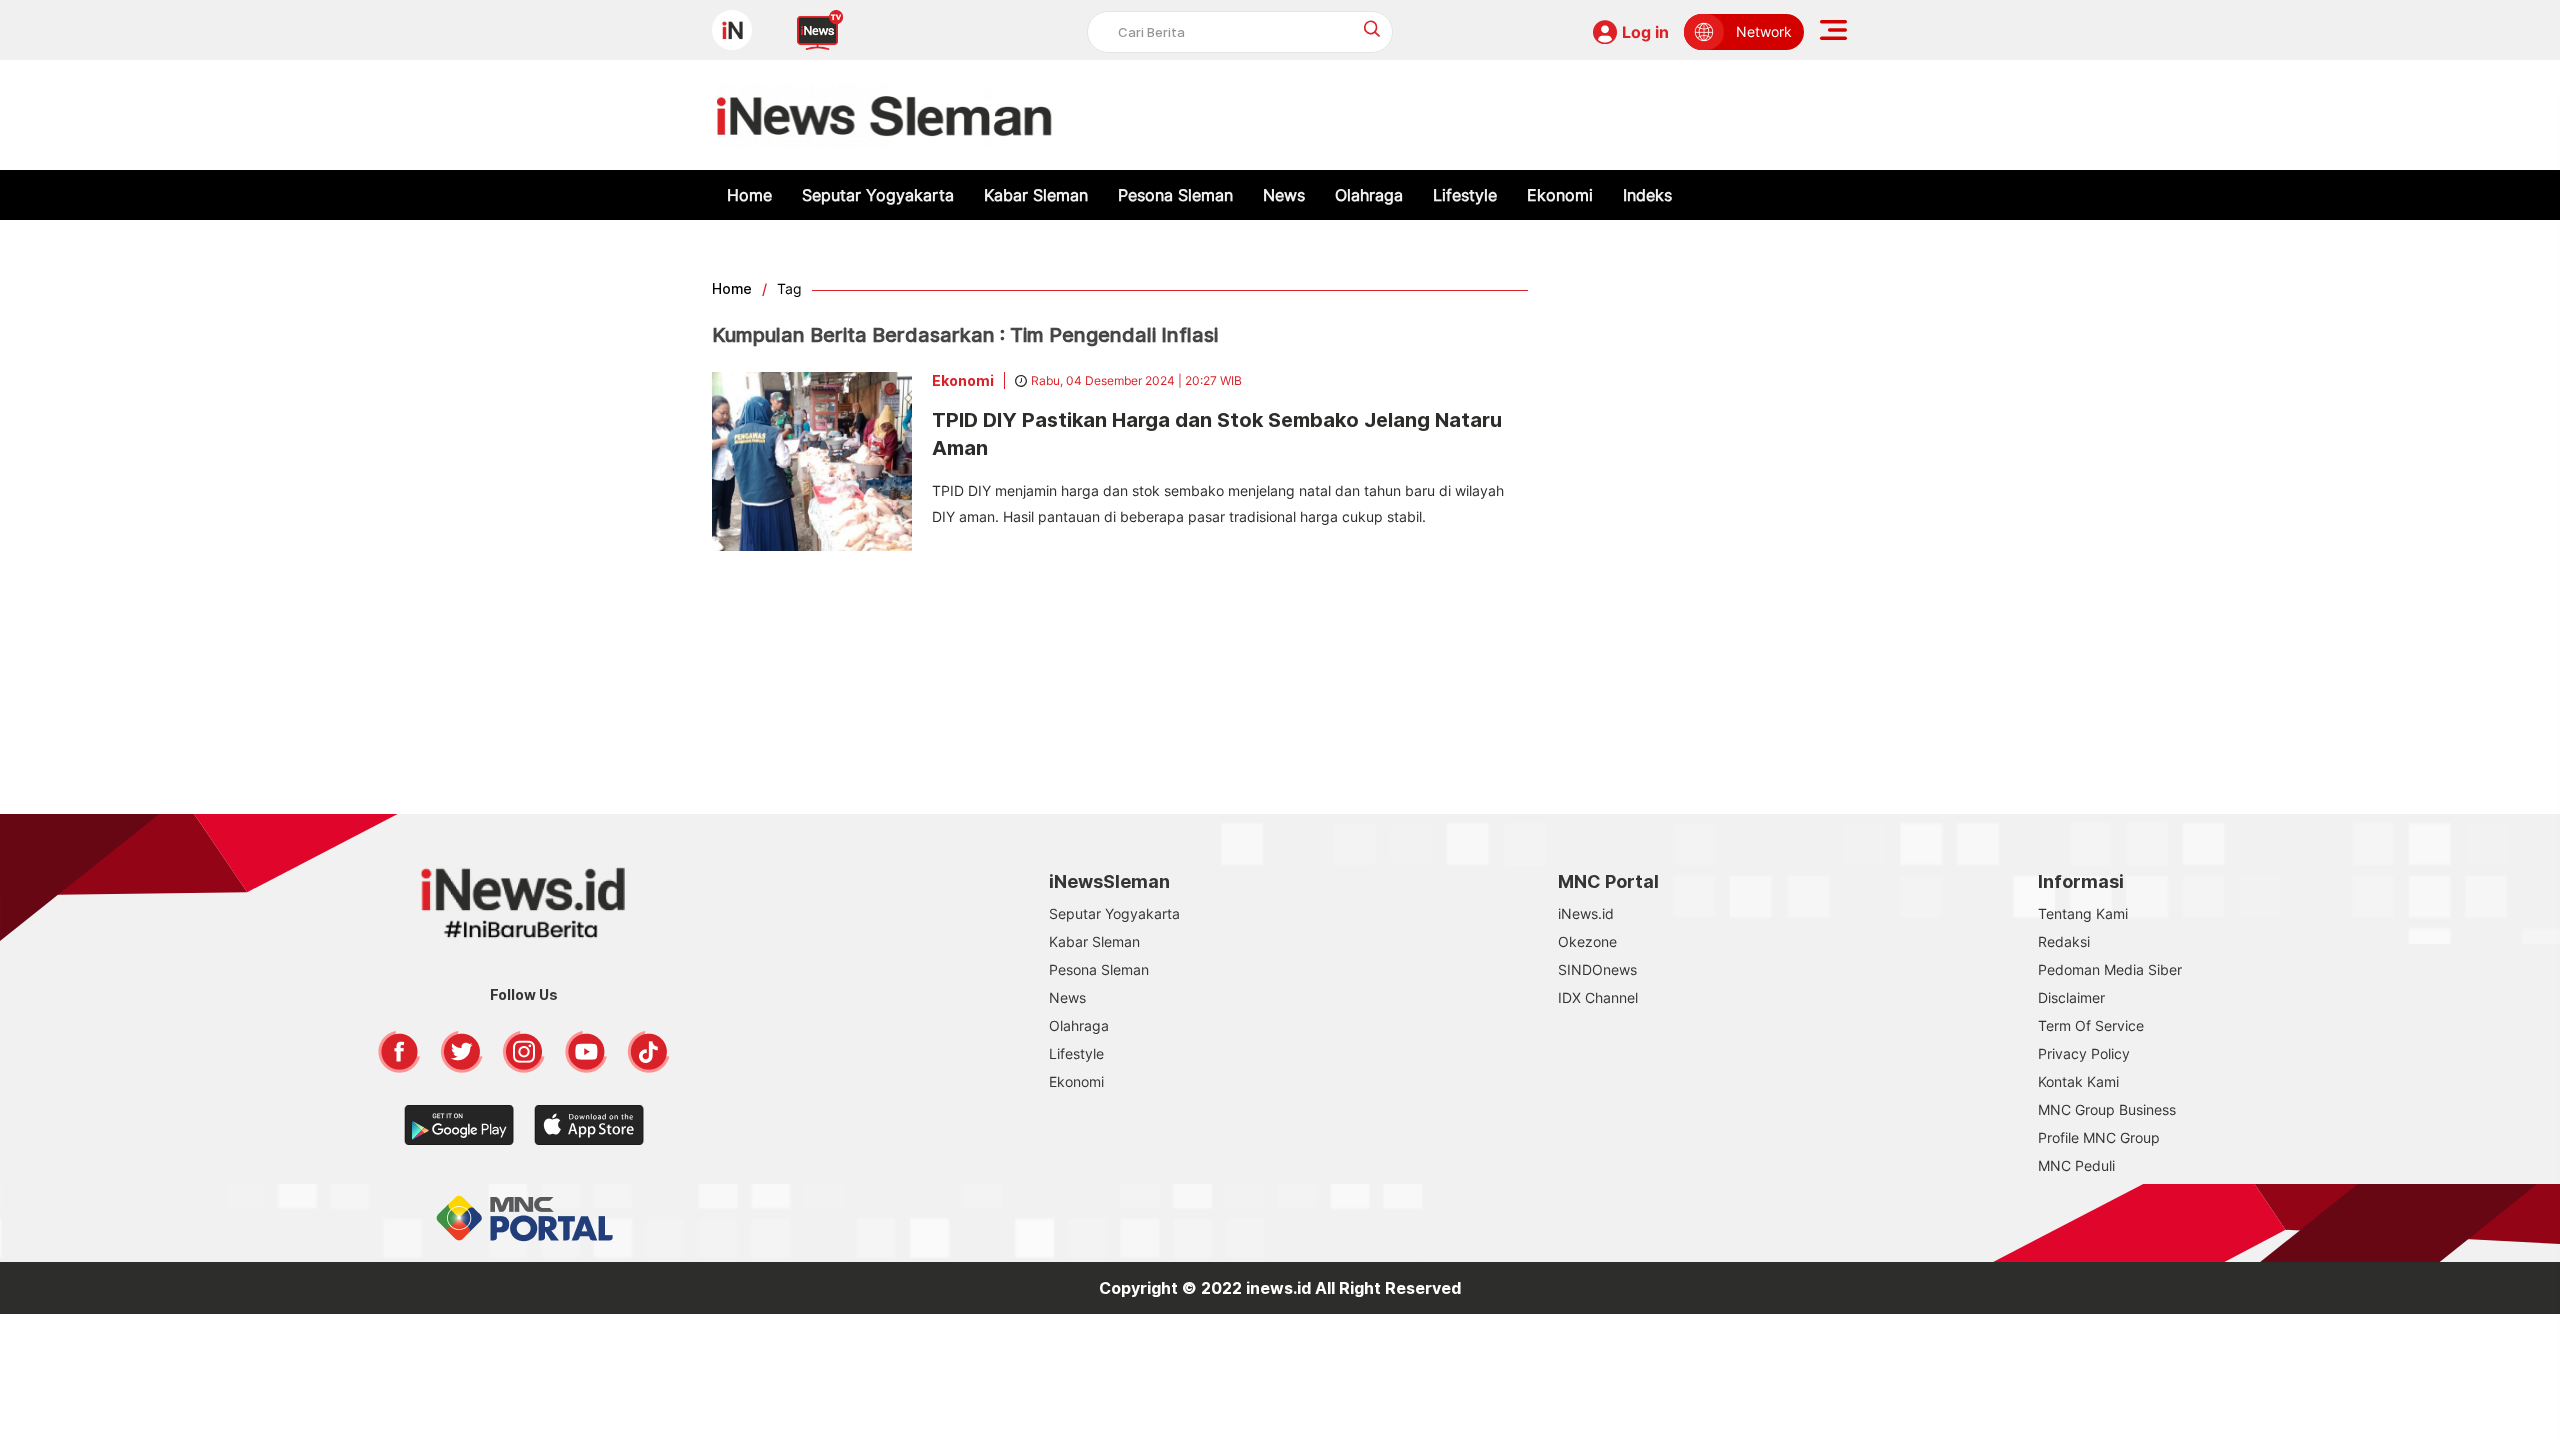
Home (749, 195)
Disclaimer (2071, 997)
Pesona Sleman (1175, 195)
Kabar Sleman (1036, 195)
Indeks (1647, 195)
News (1284, 195)
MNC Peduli (2076, 1165)
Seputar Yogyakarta (878, 195)
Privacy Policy (2084, 1053)
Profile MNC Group (2099, 1137)
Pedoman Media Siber (2110, 969)
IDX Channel (1598, 997)
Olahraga (1369, 195)
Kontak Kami (2078, 1081)
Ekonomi (1560, 195)
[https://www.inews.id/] (884, 115)
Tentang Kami (2083, 913)
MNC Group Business (2107, 1109)
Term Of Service (2091, 1025)
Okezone (1587, 941)
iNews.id (1586, 913)
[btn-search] (1372, 28)
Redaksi (2064, 941)
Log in (1645, 32)
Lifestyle (1465, 195)
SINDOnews (1597, 969)
